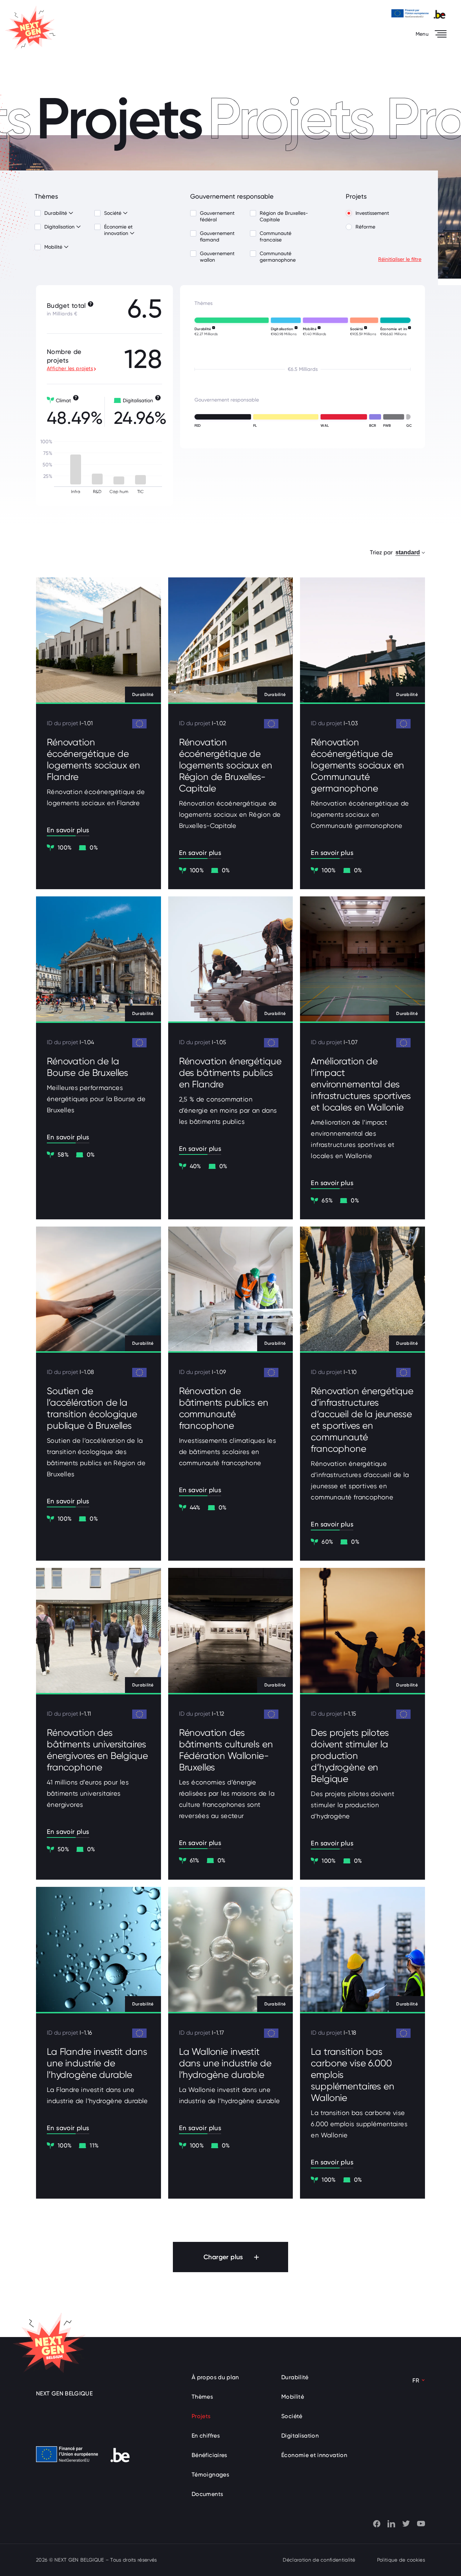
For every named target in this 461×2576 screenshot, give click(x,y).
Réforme (365, 227)
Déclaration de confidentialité (319, 2560)
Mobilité (54, 247)
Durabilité (56, 213)
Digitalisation (60, 227)
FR (416, 2380)
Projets (201, 2416)
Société (113, 213)
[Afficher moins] (71, 213)
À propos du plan (215, 2377)
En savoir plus (68, 830)
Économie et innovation (118, 230)
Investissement (372, 213)
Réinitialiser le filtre (400, 259)
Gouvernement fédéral (217, 216)
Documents (207, 2494)
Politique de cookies (401, 2560)
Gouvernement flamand (217, 236)
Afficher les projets (70, 368)
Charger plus (223, 2257)
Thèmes (202, 2397)
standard (408, 552)
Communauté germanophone (278, 257)
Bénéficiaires (209, 2455)
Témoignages (210, 2475)
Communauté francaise (276, 236)
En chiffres (206, 2436)
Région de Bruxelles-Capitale (284, 216)
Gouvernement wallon (217, 257)
